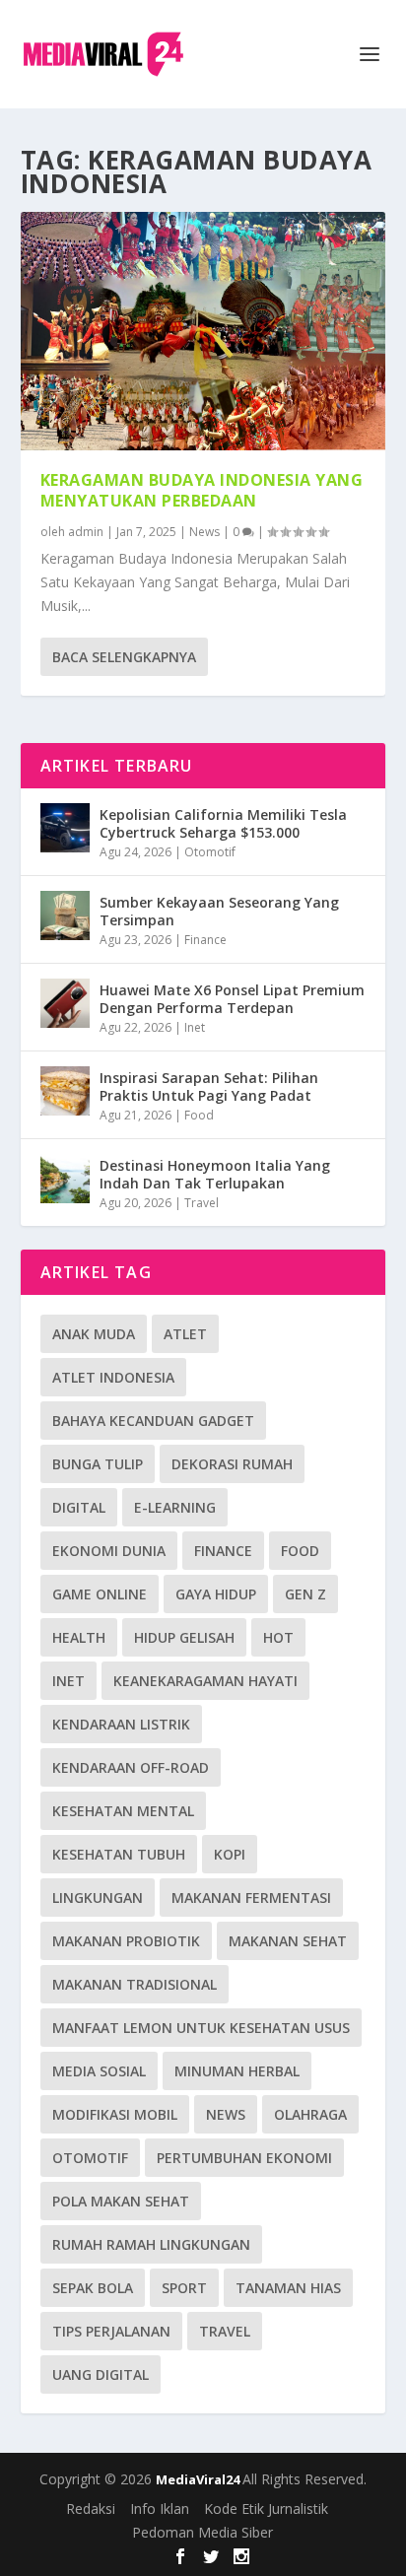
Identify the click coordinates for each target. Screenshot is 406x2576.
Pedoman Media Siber (203, 2532)
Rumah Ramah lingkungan (151, 2244)
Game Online (100, 1594)
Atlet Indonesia (113, 1377)
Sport (184, 2288)
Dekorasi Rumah (232, 1464)
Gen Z (305, 1594)
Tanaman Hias (288, 2288)
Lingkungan (98, 1898)
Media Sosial (99, 2071)
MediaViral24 (199, 2479)
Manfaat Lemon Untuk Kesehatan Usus (201, 2028)
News (204, 532)
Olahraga (310, 2114)
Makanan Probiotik (126, 1941)
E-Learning (175, 1507)
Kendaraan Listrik (121, 1724)
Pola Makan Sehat (121, 2201)
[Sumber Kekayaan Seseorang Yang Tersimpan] (65, 915)
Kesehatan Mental (123, 1811)
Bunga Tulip (98, 1464)
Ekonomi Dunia (109, 1551)
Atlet (185, 1334)
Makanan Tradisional (135, 1984)
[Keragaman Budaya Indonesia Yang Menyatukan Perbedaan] (203, 331)
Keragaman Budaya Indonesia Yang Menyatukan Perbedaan (202, 490)
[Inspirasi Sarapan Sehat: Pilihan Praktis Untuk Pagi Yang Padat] (65, 1091)
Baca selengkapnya (124, 657)
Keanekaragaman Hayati (205, 1681)
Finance (205, 940)
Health (79, 1637)
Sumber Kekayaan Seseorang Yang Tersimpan (219, 911)
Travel (202, 1203)
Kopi (230, 1854)
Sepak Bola (93, 2288)
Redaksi (91, 2508)
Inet (195, 1027)
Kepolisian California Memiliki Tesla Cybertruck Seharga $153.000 (223, 823)
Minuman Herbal (237, 2071)
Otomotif (210, 852)
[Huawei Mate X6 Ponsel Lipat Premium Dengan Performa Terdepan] (65, 1003)
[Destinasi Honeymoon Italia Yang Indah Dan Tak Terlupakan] (65, 1179)
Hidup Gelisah (184, 1637)
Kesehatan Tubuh (119, 1854)
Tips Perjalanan (111, 2331)
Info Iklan (160, 2508)
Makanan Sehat (288, 1941)
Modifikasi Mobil (115, 2114)
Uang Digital (101, 2374)
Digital (79, 1507)
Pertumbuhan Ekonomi (244, 2158)
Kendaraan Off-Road (131, 1767)
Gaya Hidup (216, 1594)
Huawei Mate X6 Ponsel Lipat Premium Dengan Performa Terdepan (232, 999)
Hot (278, 1637)
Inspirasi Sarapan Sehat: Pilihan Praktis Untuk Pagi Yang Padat (209, 1086)
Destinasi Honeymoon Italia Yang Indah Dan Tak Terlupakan (215, 1174)
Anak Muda (94, 1334)
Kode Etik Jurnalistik (266, 2508)
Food (199, 1115)
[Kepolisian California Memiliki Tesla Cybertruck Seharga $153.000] (65, 828)
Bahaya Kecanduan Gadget (153, 1421)
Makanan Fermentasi (251, 1898)
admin (86, 532)
